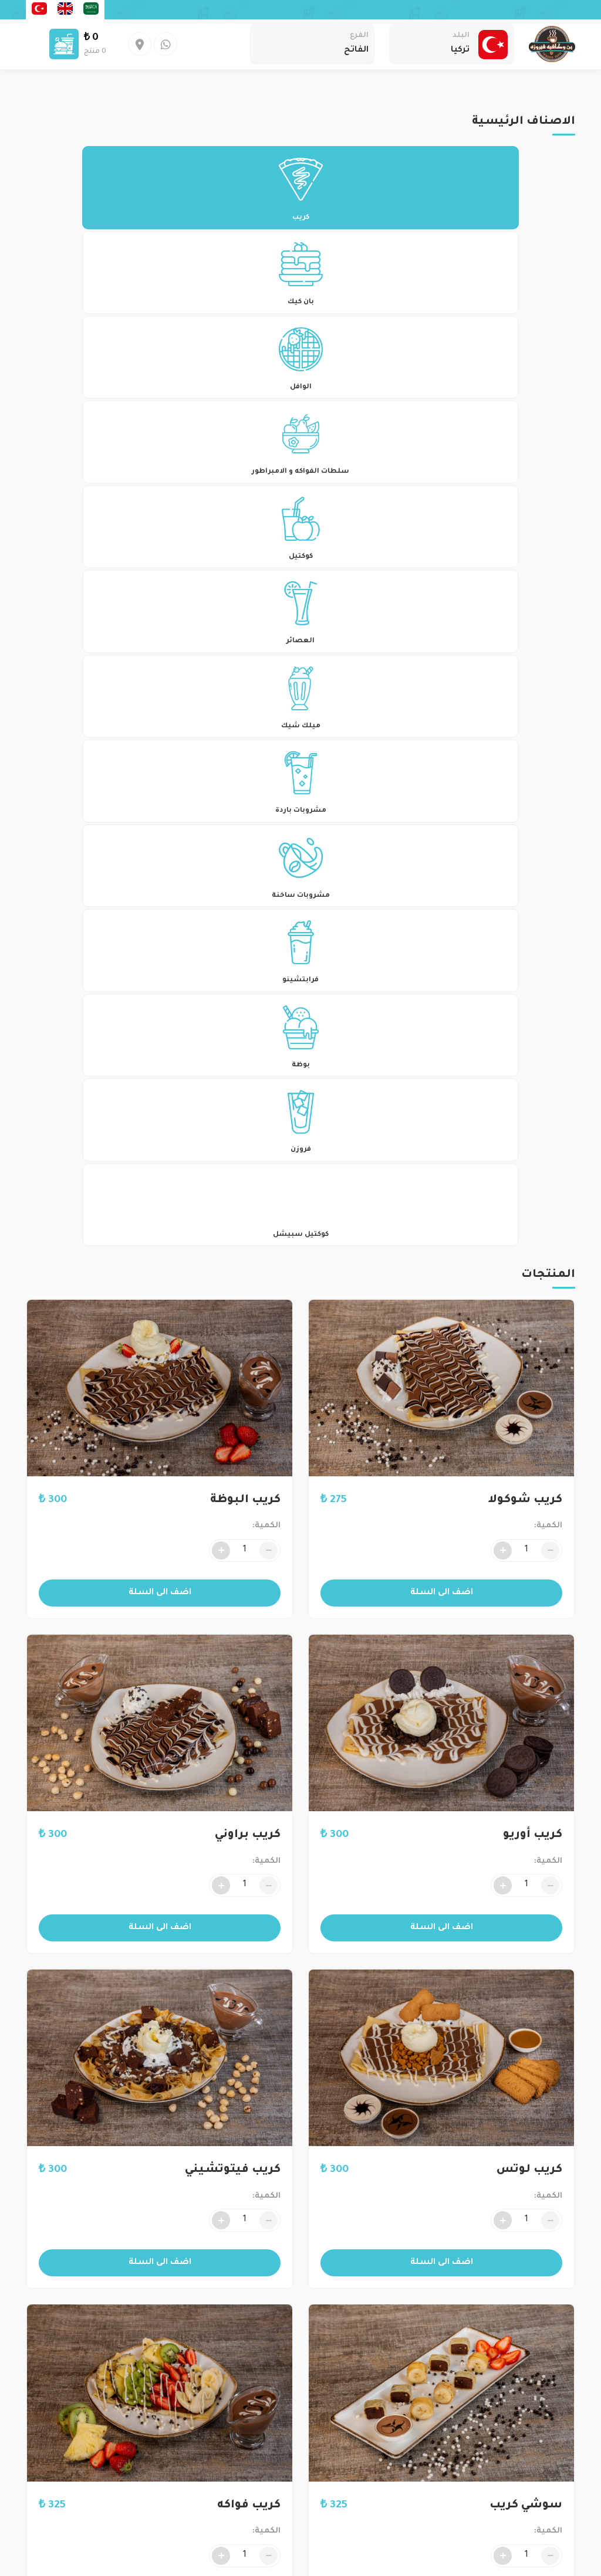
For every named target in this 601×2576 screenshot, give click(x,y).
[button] (465, 1500)
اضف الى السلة (442, 1593)
